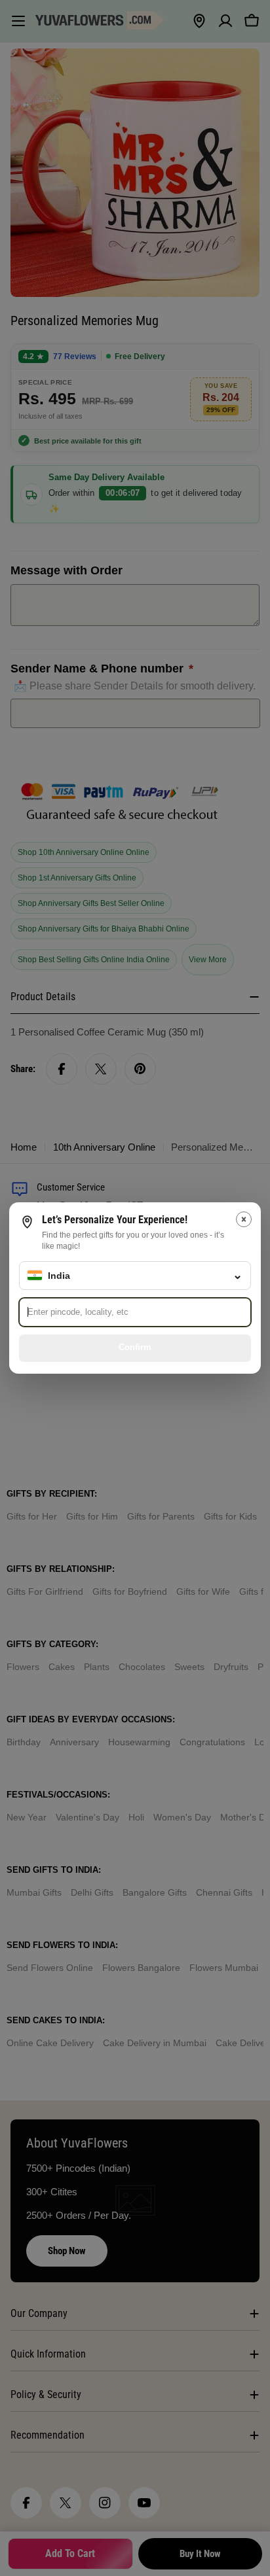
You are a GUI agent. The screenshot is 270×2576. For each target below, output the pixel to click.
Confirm (135, 1347)
